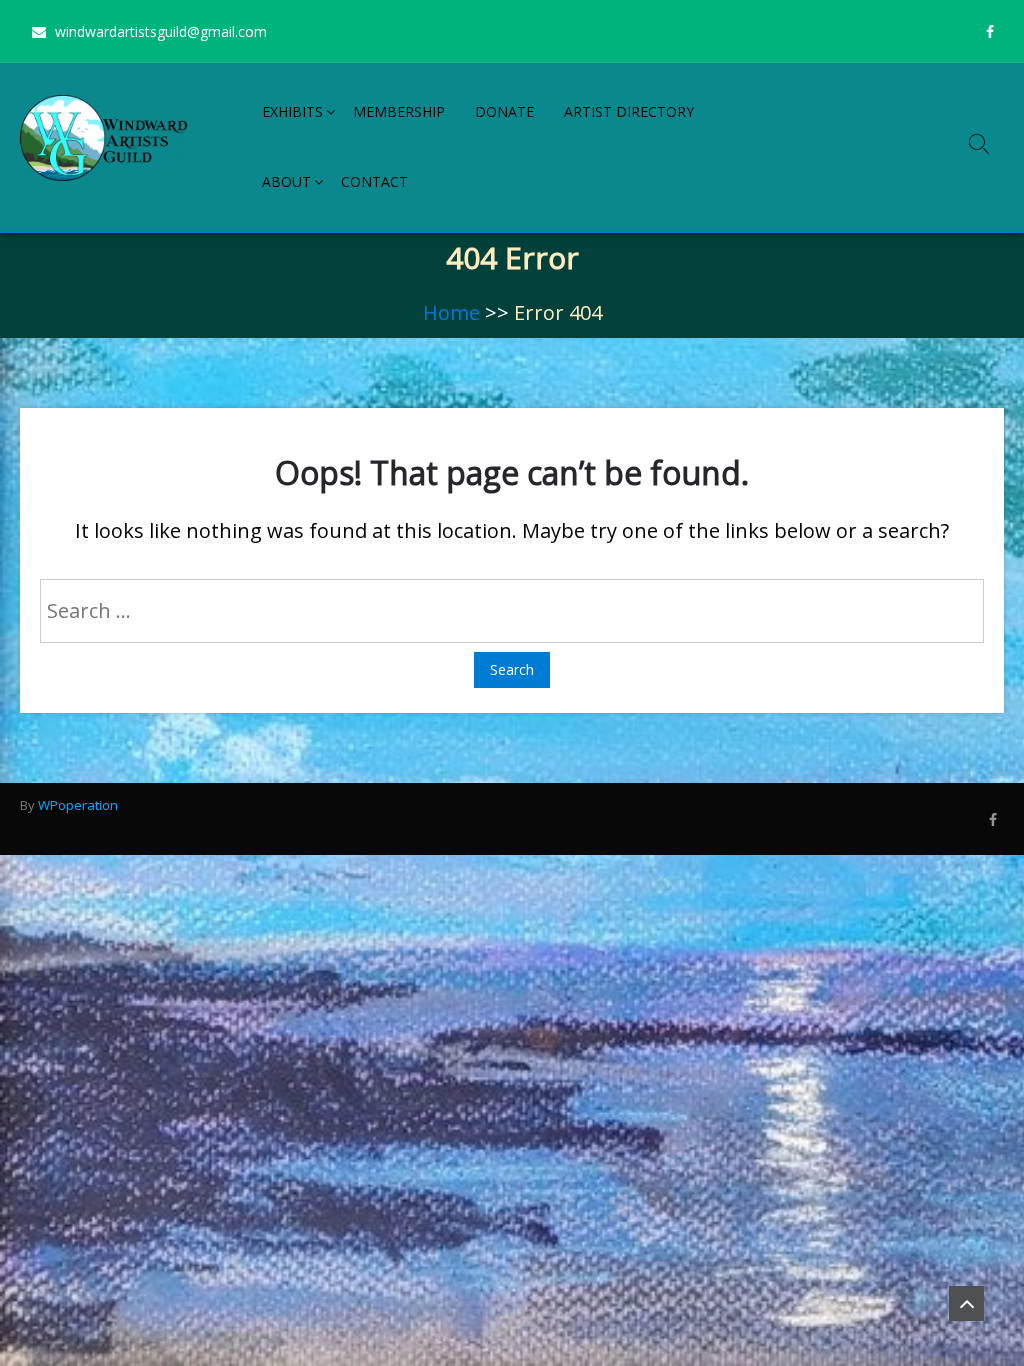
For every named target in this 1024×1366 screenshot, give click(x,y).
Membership (399, 111)
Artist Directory (629, 111)
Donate (504, 111)
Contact (374, 181)
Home (451, 312)
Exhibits (292, 111)
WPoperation (78, 805)
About (286, 181)
